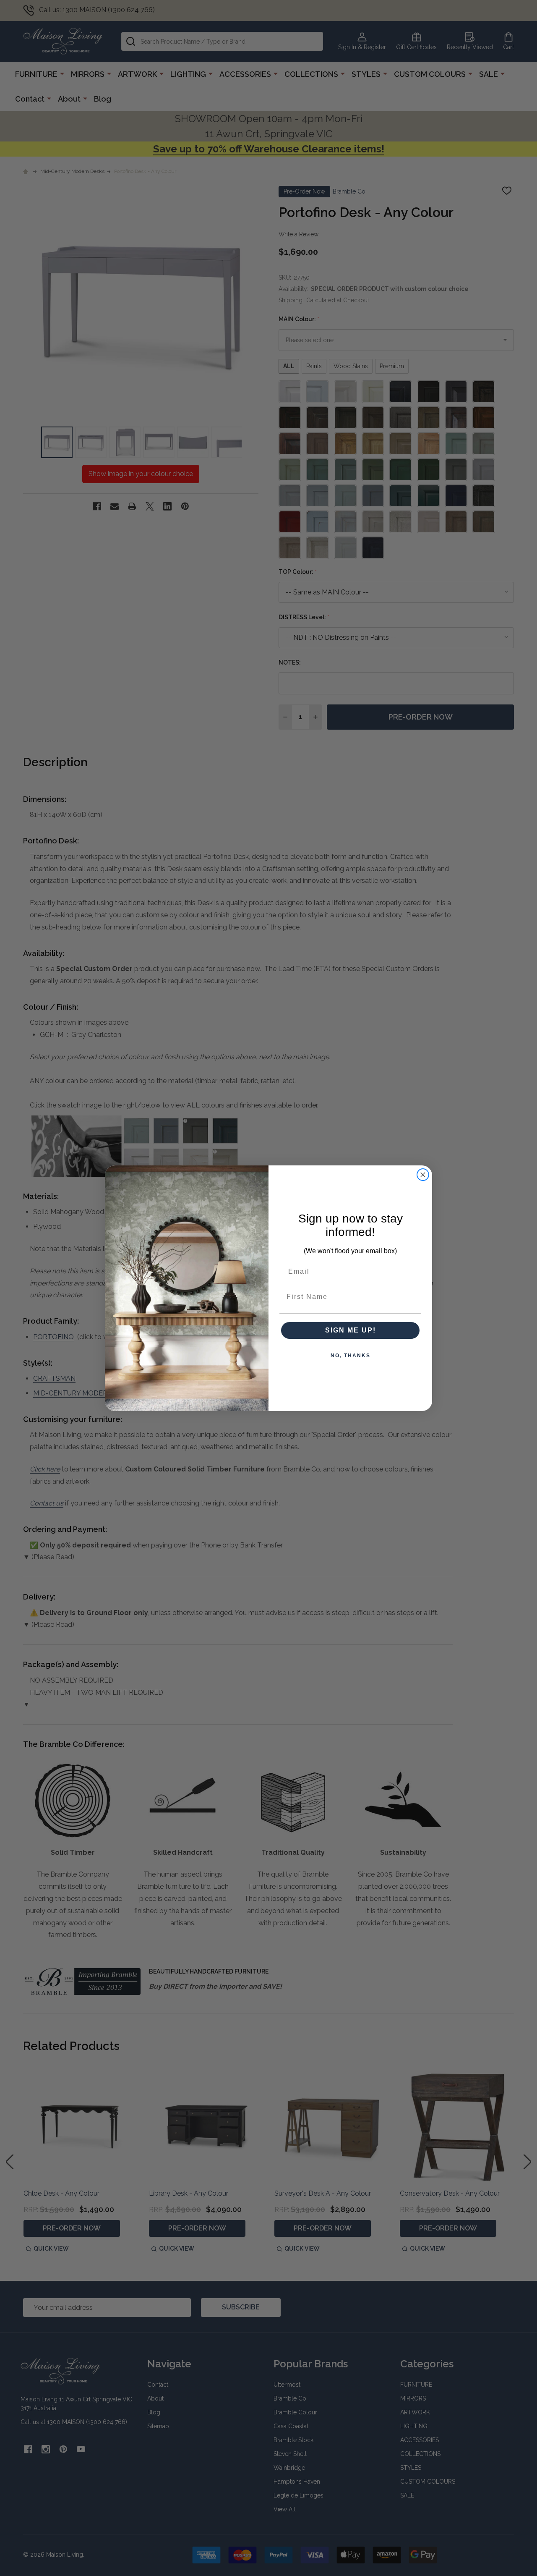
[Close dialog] (423, 1175)
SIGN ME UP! (351, 1330)
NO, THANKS (351, 1356)
